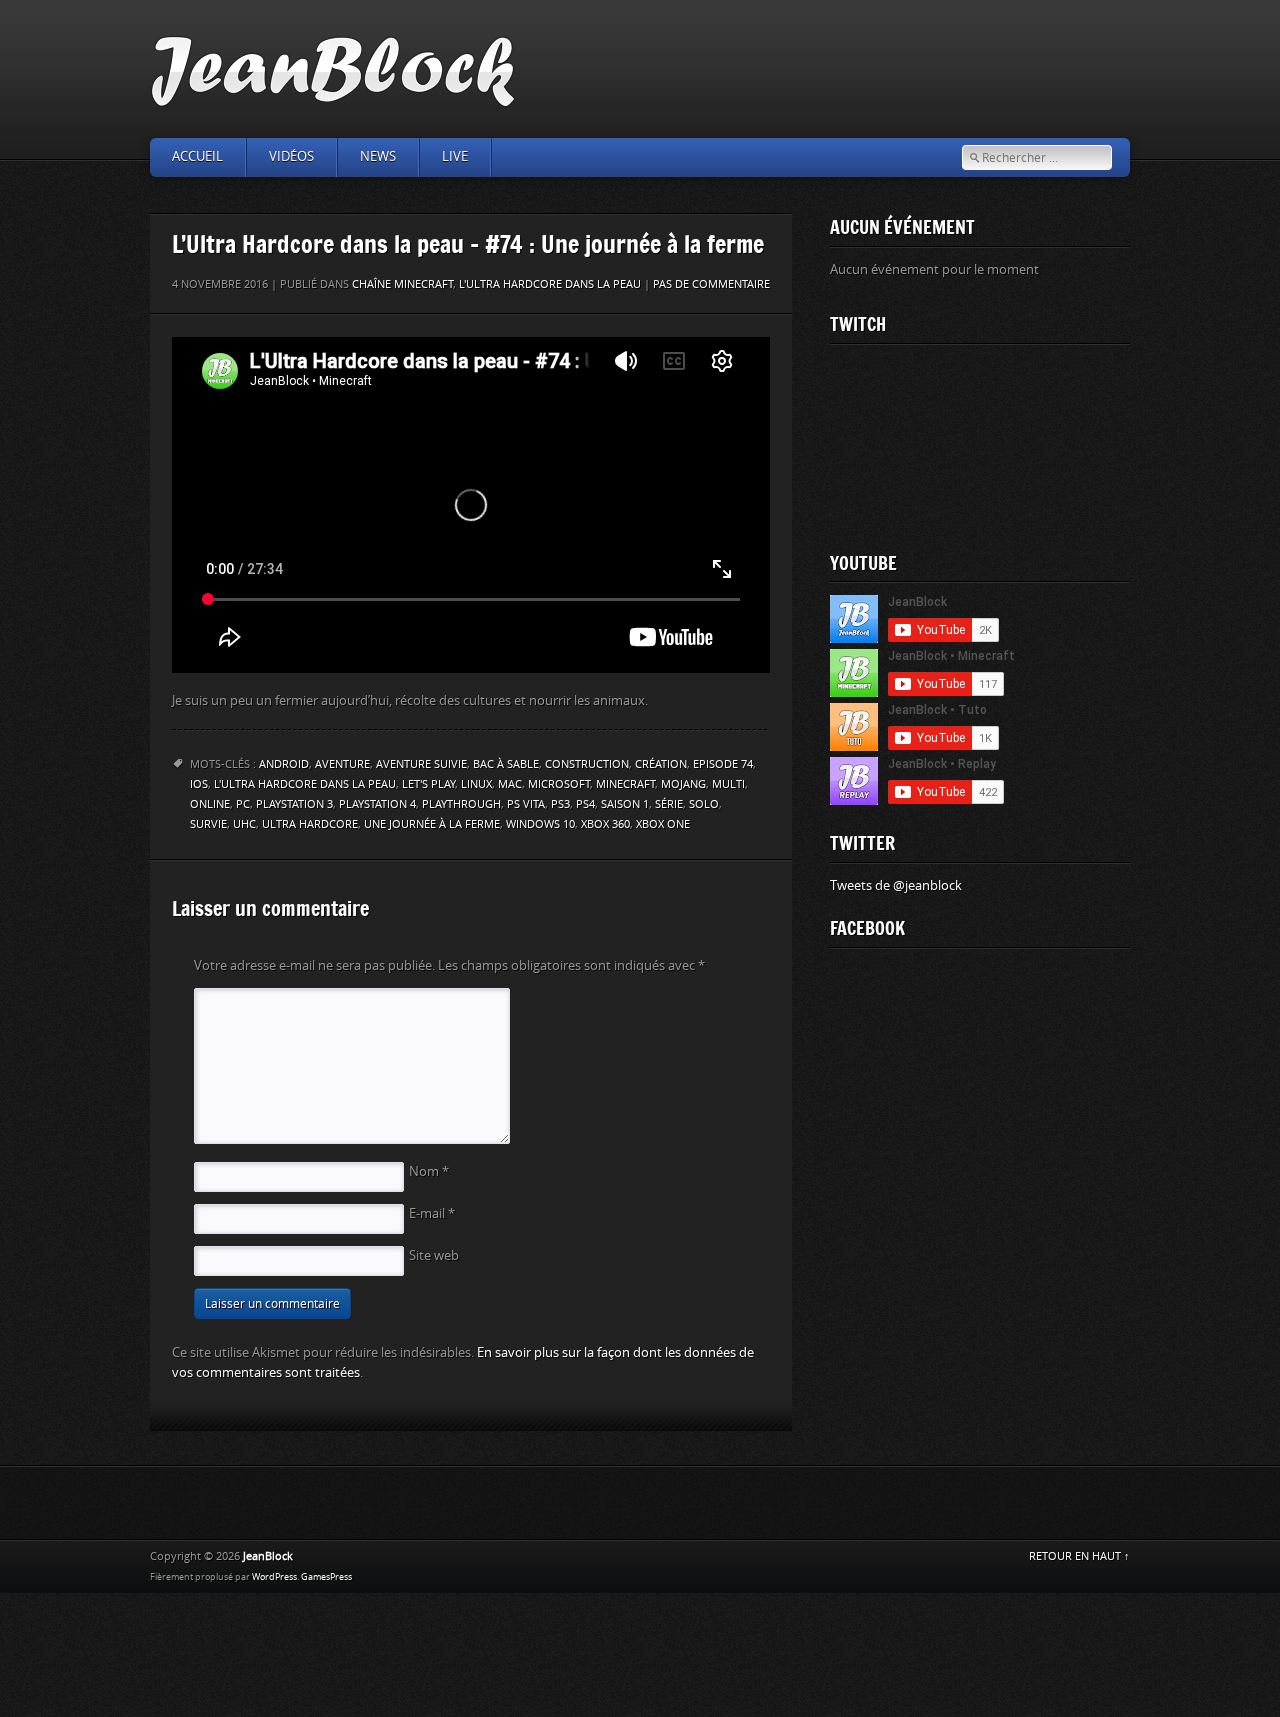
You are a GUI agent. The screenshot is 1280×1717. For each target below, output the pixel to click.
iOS (199, 784)
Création (661, 764)
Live (455, 156)
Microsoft (559, 784)
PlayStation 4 (377, 804)
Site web (434, 1255)
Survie (208, 824)
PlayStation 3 (294, 804)
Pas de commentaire (711, 284)
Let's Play (428, 784)
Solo (704, 804)
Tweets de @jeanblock (896, 885)
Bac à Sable (506, 764)
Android (284, 764)
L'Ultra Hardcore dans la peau (550, 284)
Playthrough (461, 804)
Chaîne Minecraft (402, 284)
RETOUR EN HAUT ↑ (1079, 1556)
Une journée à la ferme (432, 824)
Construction (587, 764)
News (378, 156)
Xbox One (663, 824)
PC (243, 804)
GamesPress (326, 1577)
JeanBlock (268, 1556)
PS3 (560, 804)
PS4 (585, 804)
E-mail (432, 1213)
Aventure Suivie (421, 764)
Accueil (197, 156)
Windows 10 (540, 824)
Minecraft (625, 784)
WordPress (274, 1577)
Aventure (342, 764)
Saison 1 (625, 804)
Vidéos (291, 156)
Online (210, 804)
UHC (244, 824)
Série (669, 804)
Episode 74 (723, 764)
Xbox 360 (605, 824)
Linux (476, 784)
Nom (429, 1171)
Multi (728, 784)
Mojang (683, 784)
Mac (510, 784)
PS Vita (526, 804)
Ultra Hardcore (310, 824)
